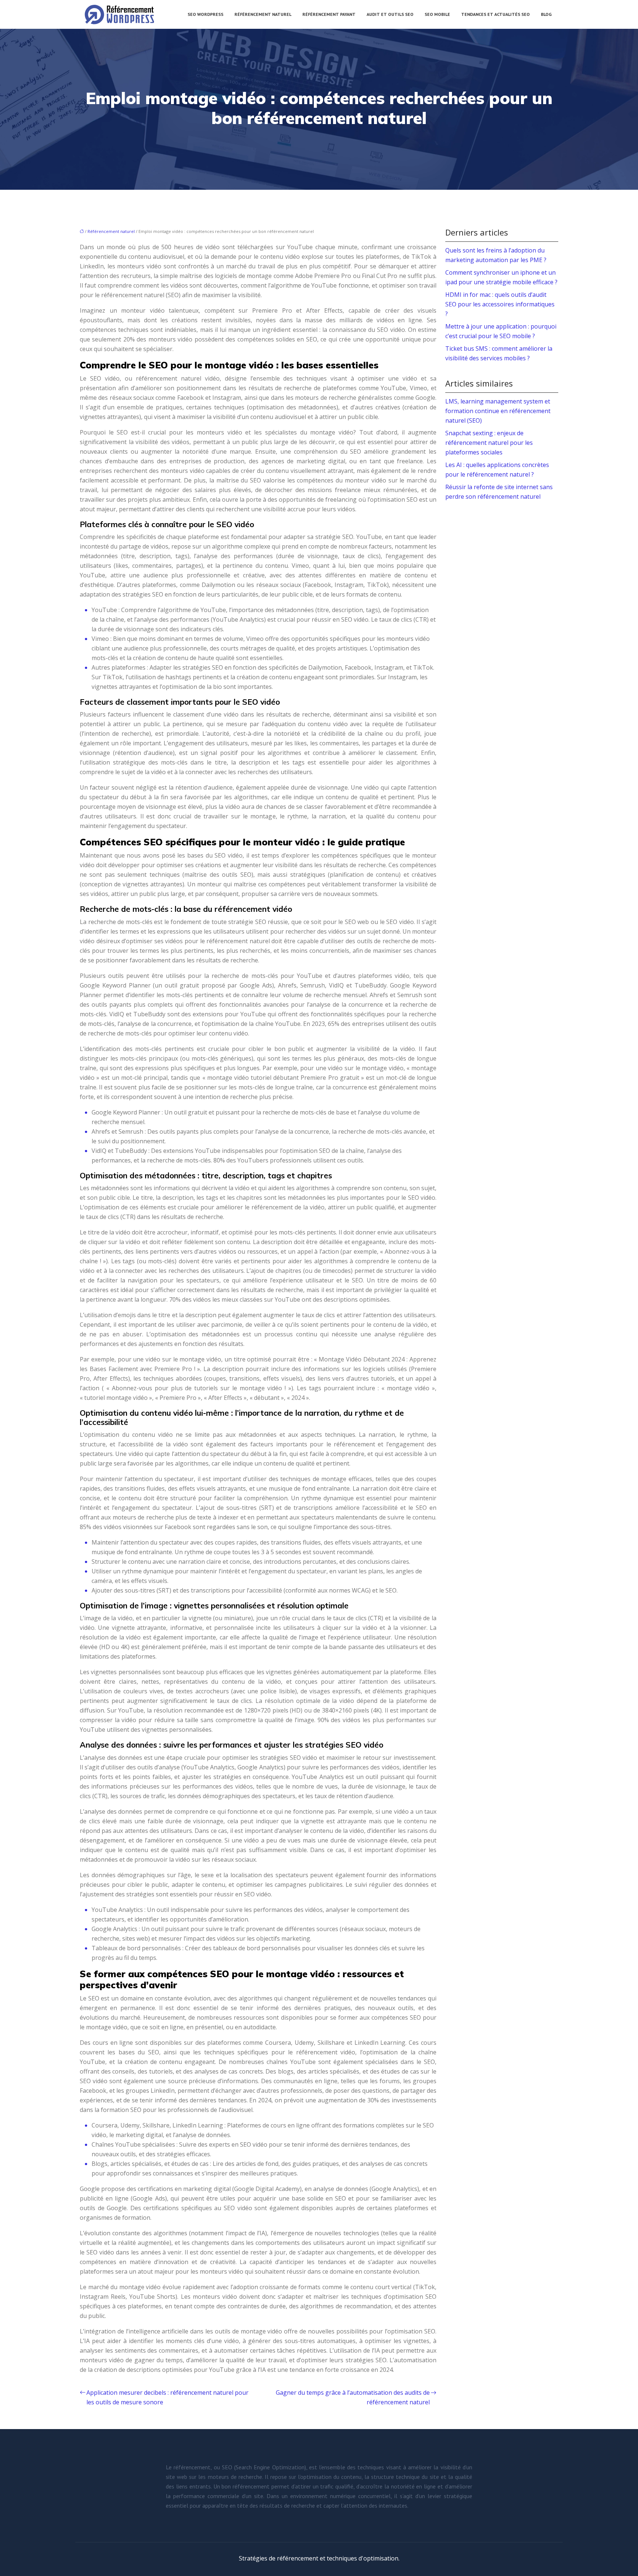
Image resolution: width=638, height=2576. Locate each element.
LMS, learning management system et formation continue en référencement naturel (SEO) (498, 411)
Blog (546, 14)
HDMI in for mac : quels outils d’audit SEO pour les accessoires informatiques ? (500, 304)
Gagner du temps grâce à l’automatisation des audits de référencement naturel (353, 2397)
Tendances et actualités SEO (495, 14)
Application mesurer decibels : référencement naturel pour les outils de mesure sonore (167, 2397)
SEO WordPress (205, 14)
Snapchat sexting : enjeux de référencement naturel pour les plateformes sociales (489, 443)
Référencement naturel (263, 14)
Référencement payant (329, 14)
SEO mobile (437, 14)
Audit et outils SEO (390, 14)
